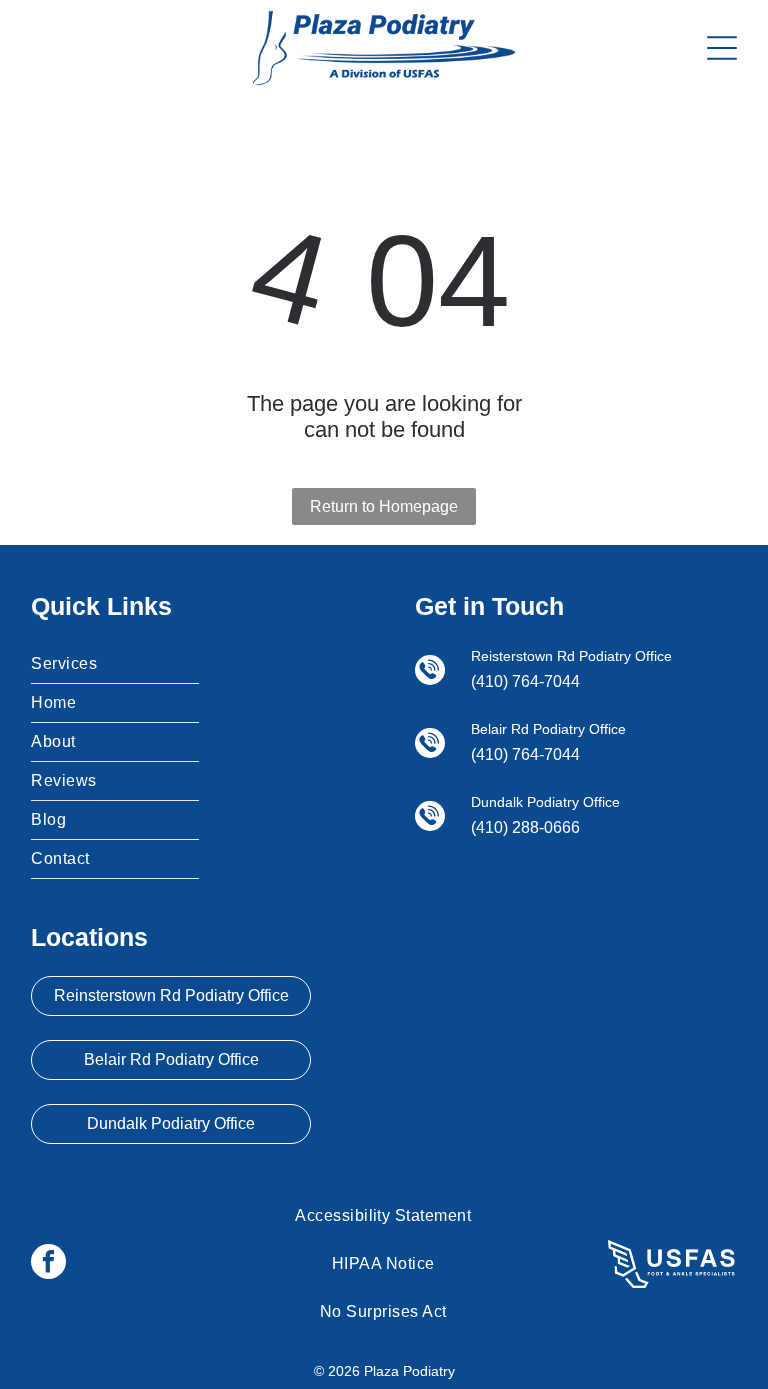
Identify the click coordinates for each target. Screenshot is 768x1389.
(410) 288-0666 (525, 827)
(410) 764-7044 (525, 681)
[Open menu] (722, 48)
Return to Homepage (384, 506)
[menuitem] (115, 664)
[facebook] (48, 1264)
